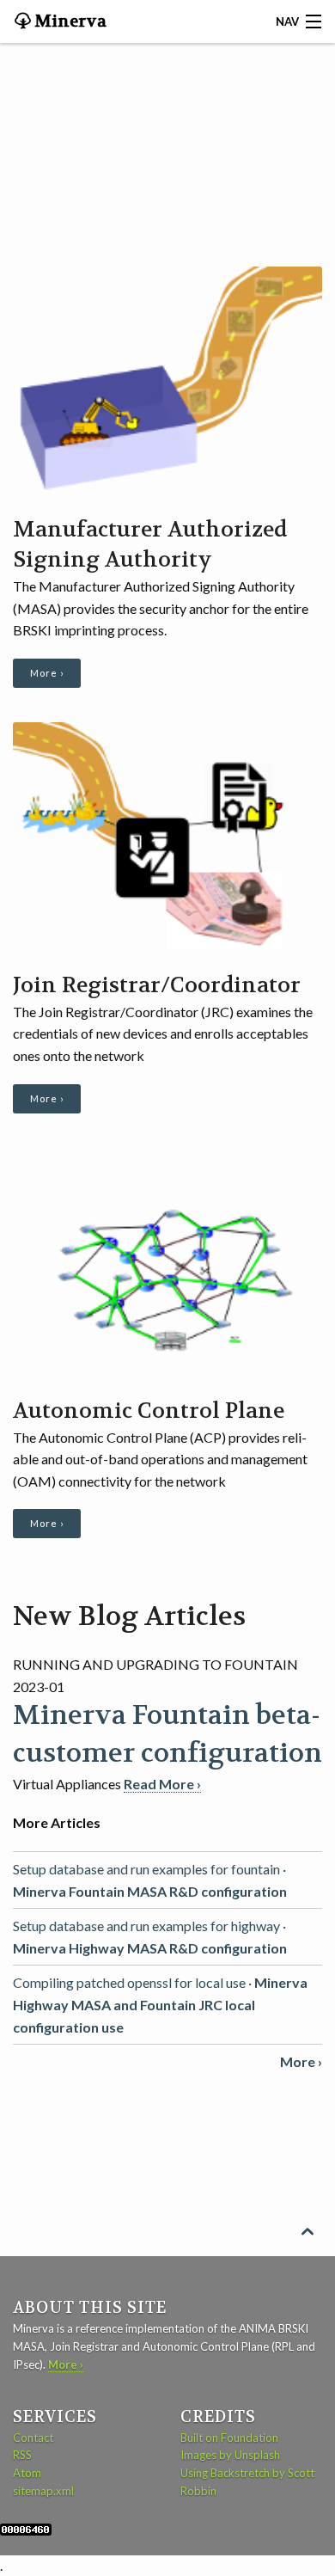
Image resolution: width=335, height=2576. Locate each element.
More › (47, 673)
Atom (27, 2473)
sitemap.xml (43, 2491)
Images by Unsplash (230, 2455)
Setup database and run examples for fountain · (150, 1880)
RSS (22, 2455)
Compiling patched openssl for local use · (160, 2004)
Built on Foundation (229, 2438)
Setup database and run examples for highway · (150, 1937)
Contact (33, 2438)
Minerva (69, 21)
